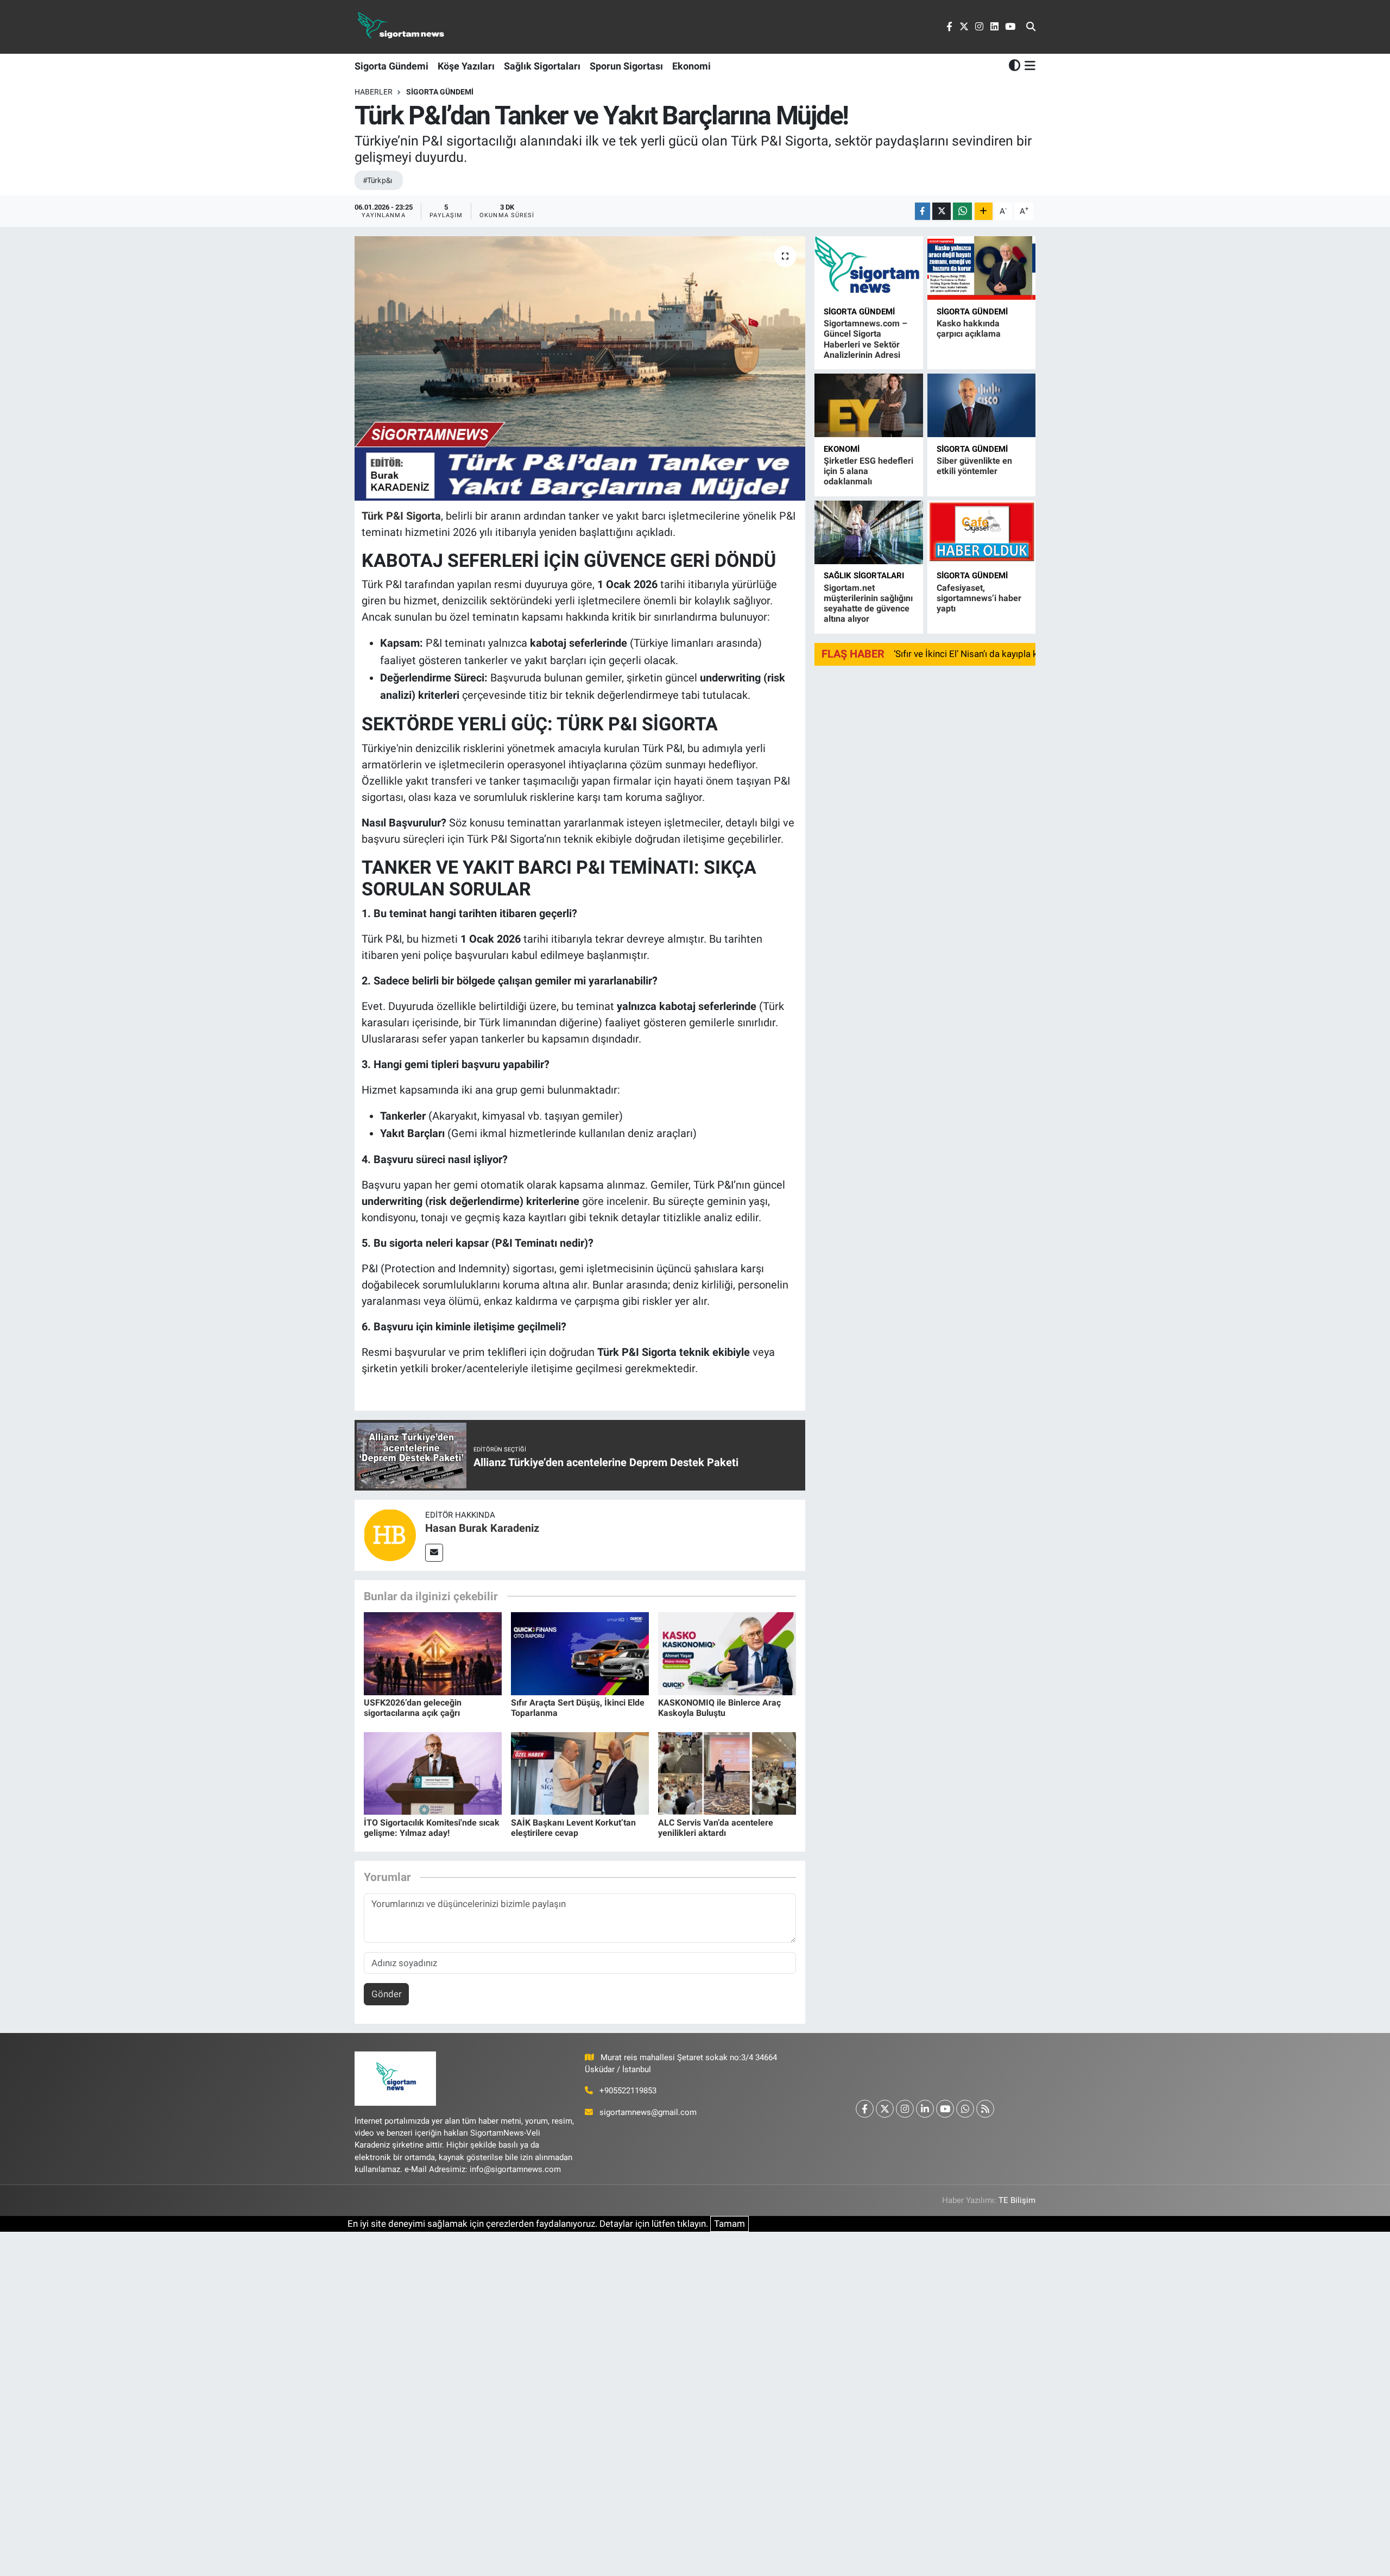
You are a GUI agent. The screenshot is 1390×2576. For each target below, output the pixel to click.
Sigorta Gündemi (391, 66)
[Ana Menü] (1028, 66)
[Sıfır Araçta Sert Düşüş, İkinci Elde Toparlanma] (580, 1653)
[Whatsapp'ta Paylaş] (962, 211)
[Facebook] (865, 2109)
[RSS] (985, 2109)
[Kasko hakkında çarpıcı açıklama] (981, 268)
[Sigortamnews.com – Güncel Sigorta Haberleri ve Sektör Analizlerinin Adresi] (868, 268)
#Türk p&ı (377, 180)
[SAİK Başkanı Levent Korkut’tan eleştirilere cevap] (580, 1773)
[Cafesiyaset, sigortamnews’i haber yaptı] (981, 532)
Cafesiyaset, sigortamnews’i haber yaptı (979, 598)
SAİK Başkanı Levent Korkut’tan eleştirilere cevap (573, 1828)
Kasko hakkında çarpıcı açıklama (969, 329)
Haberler (374, 92)
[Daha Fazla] (984, 211)
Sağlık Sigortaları (542, 66)
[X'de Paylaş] (942, 211)
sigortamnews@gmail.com (648, 2112)
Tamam (729, 2224)
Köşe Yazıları (466, 66)
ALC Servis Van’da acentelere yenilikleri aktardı (716, 1828)
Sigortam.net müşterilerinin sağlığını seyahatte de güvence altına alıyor (868, 604)
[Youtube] (945, 2109)
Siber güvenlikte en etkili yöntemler (974, 466)
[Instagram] (905, 2109)
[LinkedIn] (925, 2109)
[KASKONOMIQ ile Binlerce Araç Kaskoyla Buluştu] (727, 1653)
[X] (885, 2109)
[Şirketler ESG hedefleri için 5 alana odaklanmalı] (868, 405)
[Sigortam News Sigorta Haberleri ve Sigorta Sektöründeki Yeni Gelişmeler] (401, 27)
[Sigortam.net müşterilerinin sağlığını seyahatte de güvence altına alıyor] (868, 532)
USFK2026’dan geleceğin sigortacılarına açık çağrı (413, 1708)
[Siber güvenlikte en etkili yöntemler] (981, 405)
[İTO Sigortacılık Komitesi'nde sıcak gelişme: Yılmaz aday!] (433, 1773)
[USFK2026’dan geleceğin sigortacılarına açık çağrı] (433, 1653)
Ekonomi (691, 66)
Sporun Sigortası (626, 66)
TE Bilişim (1017, 2200)
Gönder (387, 1994)
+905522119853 (628, 2091)
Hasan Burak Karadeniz (482, 1528)
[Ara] (1031, 27)
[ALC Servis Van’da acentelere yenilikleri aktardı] (727, 1773)
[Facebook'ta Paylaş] (923, 211)
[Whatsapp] (965, 2109)
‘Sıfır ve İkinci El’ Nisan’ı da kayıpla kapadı (977, 654)
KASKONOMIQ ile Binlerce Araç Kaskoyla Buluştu (719, 1708)
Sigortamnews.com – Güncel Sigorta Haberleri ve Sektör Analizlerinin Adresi (865, 339)
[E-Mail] (434, 1553)
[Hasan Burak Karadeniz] (390, 1535)
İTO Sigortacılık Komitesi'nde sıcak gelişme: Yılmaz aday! (432, 1828)
